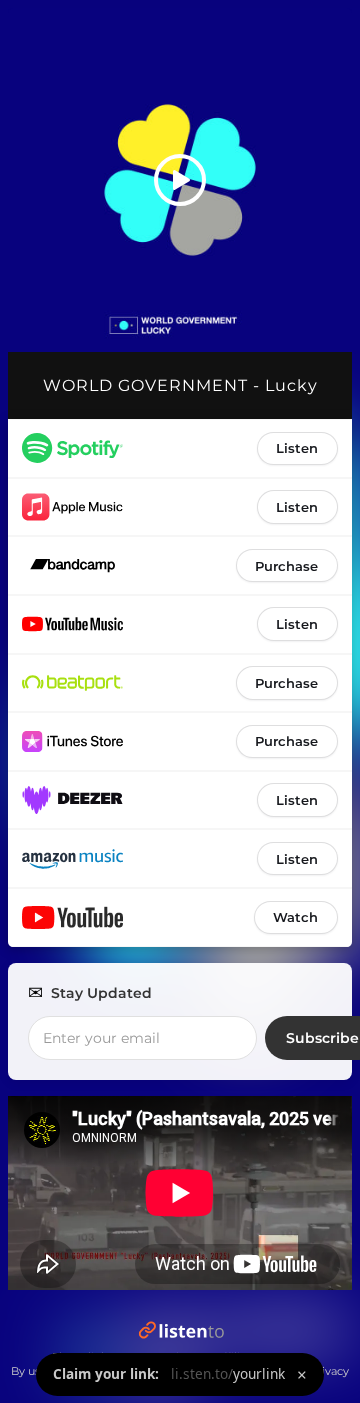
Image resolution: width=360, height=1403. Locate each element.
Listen (297, 448)
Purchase (286, 566)
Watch (295, 917)
